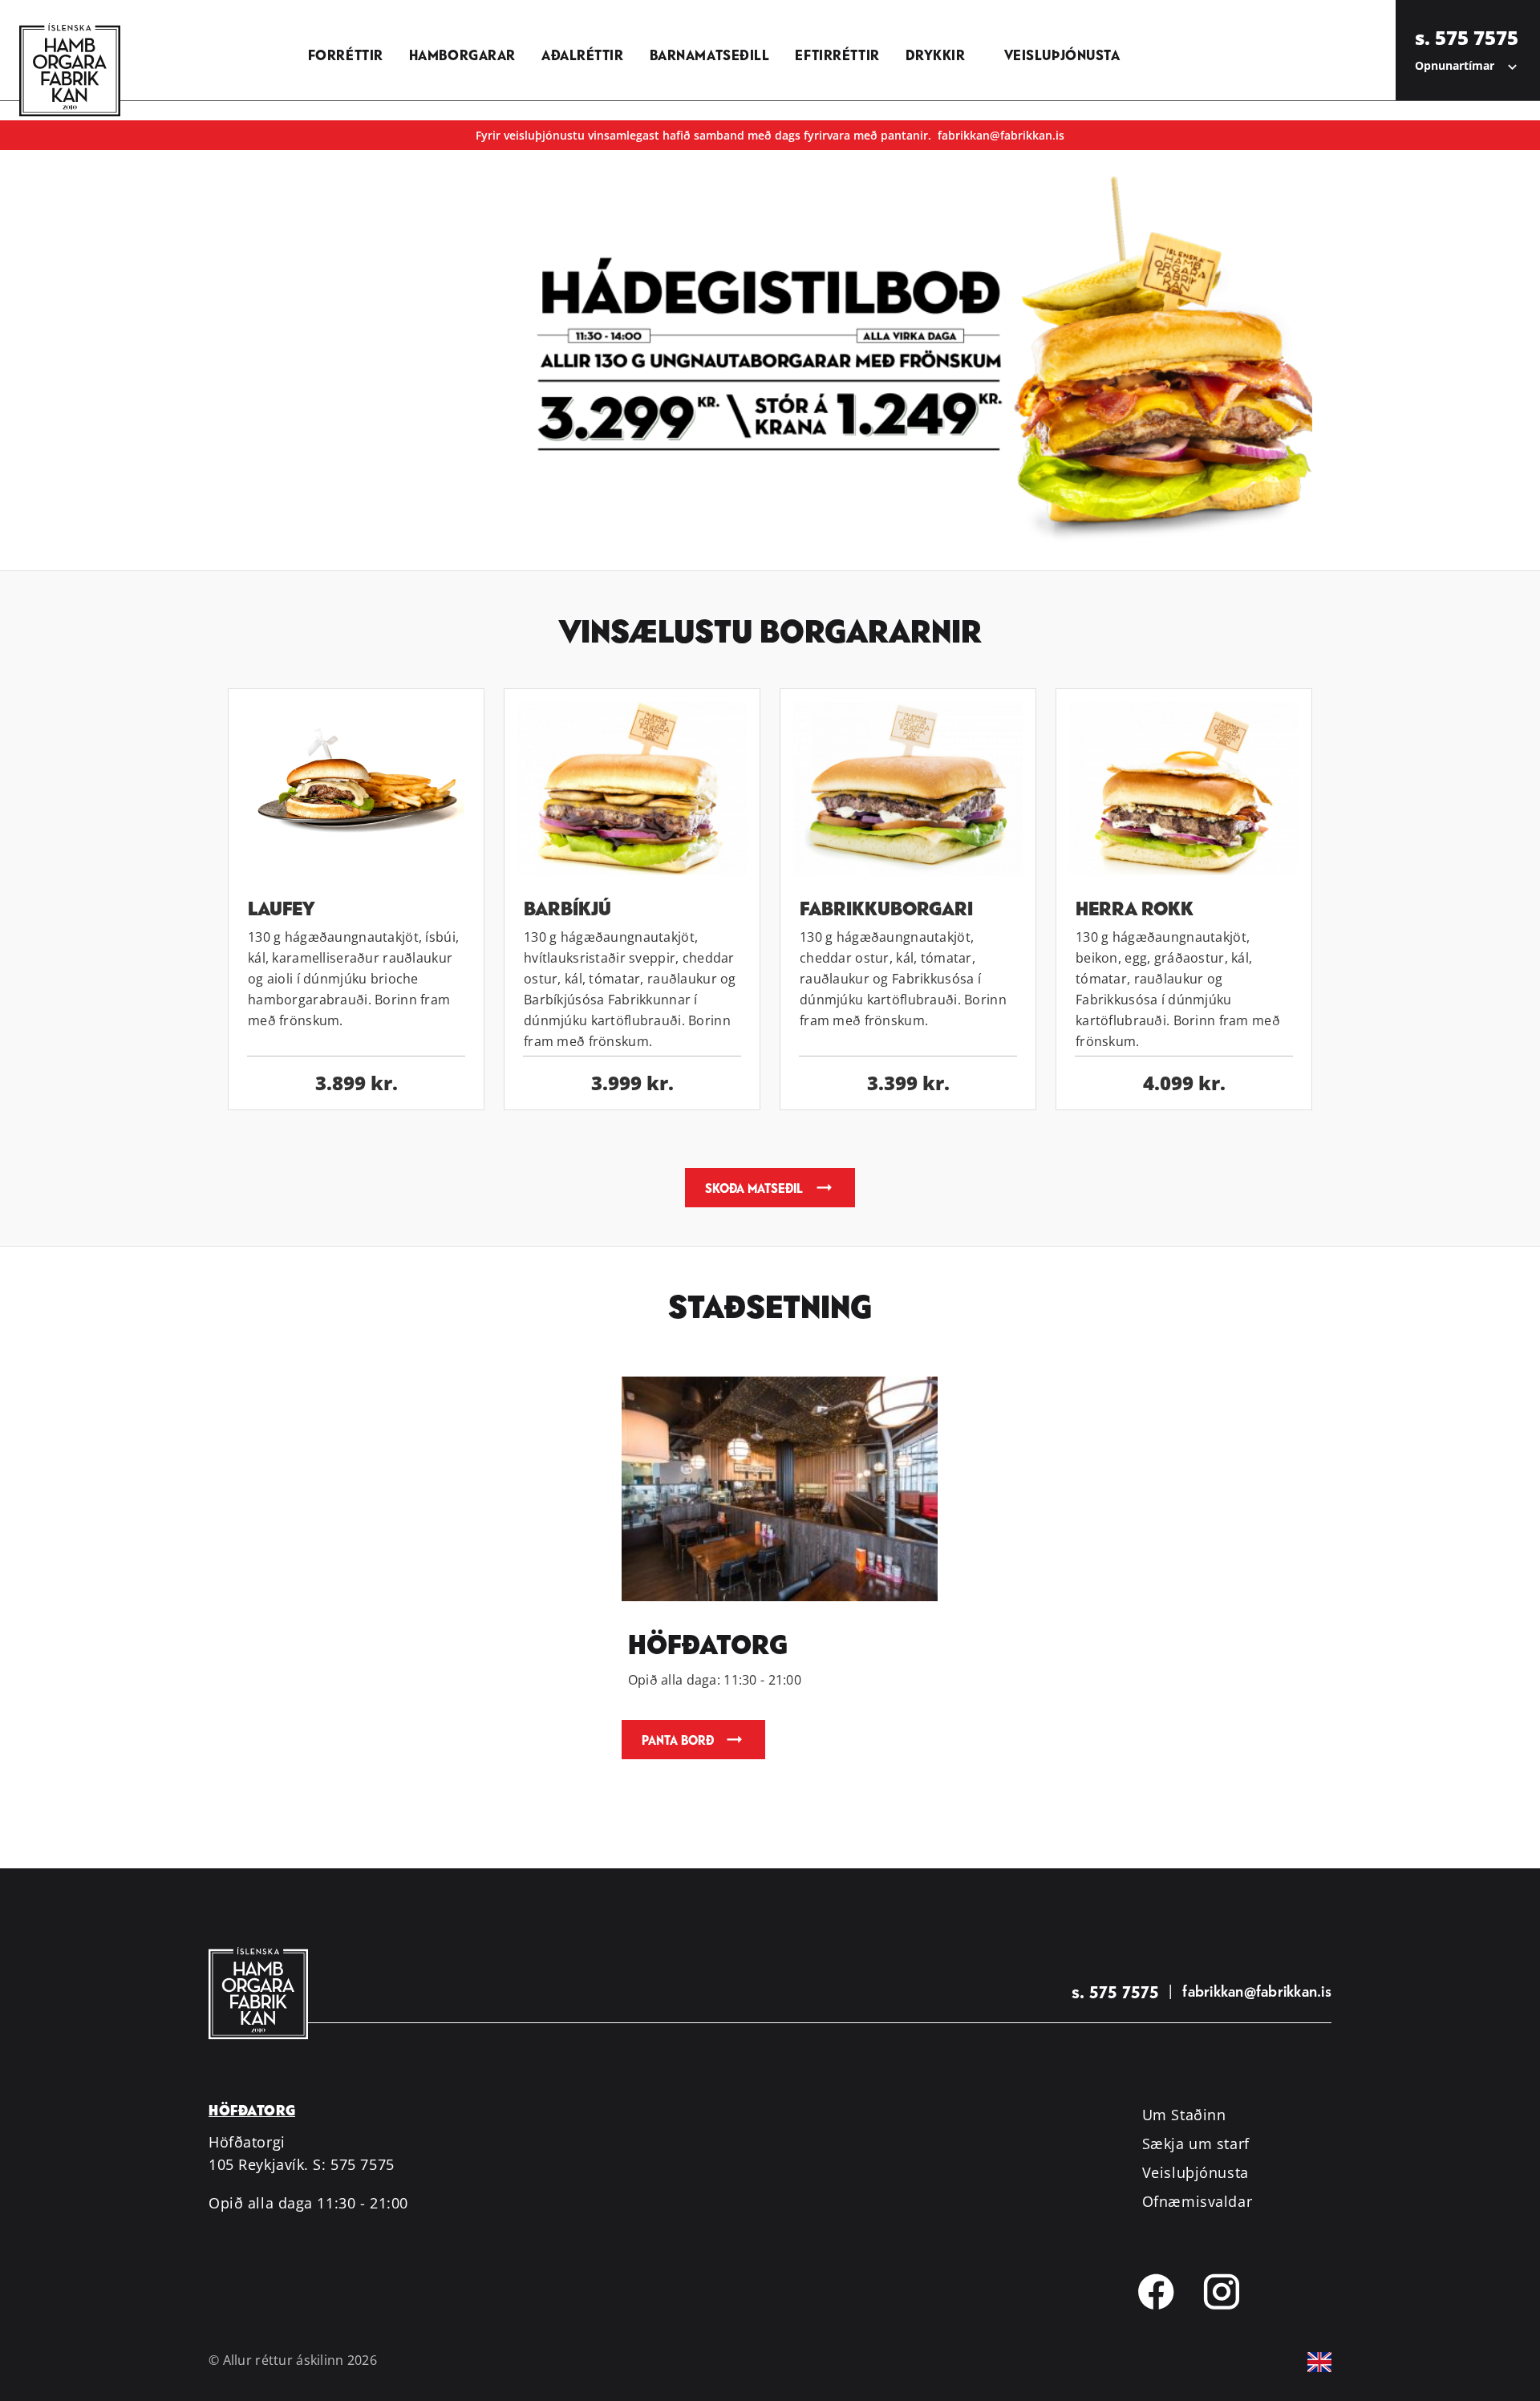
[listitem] (346, 50)
